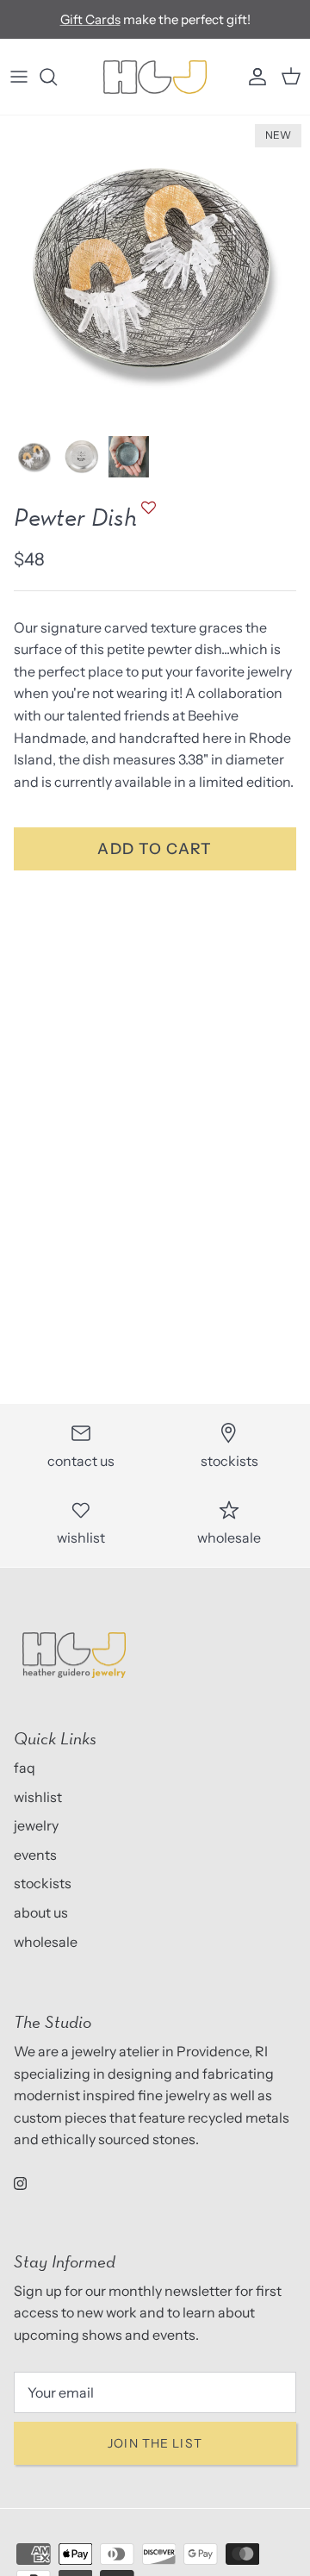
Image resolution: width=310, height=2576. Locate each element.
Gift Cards (90, 19)
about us (41, 1912)
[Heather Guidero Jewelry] (155, 77)
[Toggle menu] (19, 77)
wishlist (38, 1797)
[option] (155, 271)
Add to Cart (155, 848)
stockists (43, 1883)
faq (25, 1768)
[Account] (253, 77)
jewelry (36, 1825)
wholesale (46, 1942)
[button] (146, 516)
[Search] (57, 77)
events (35, 1855)
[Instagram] (20, 2183)
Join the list (155, 2443)
